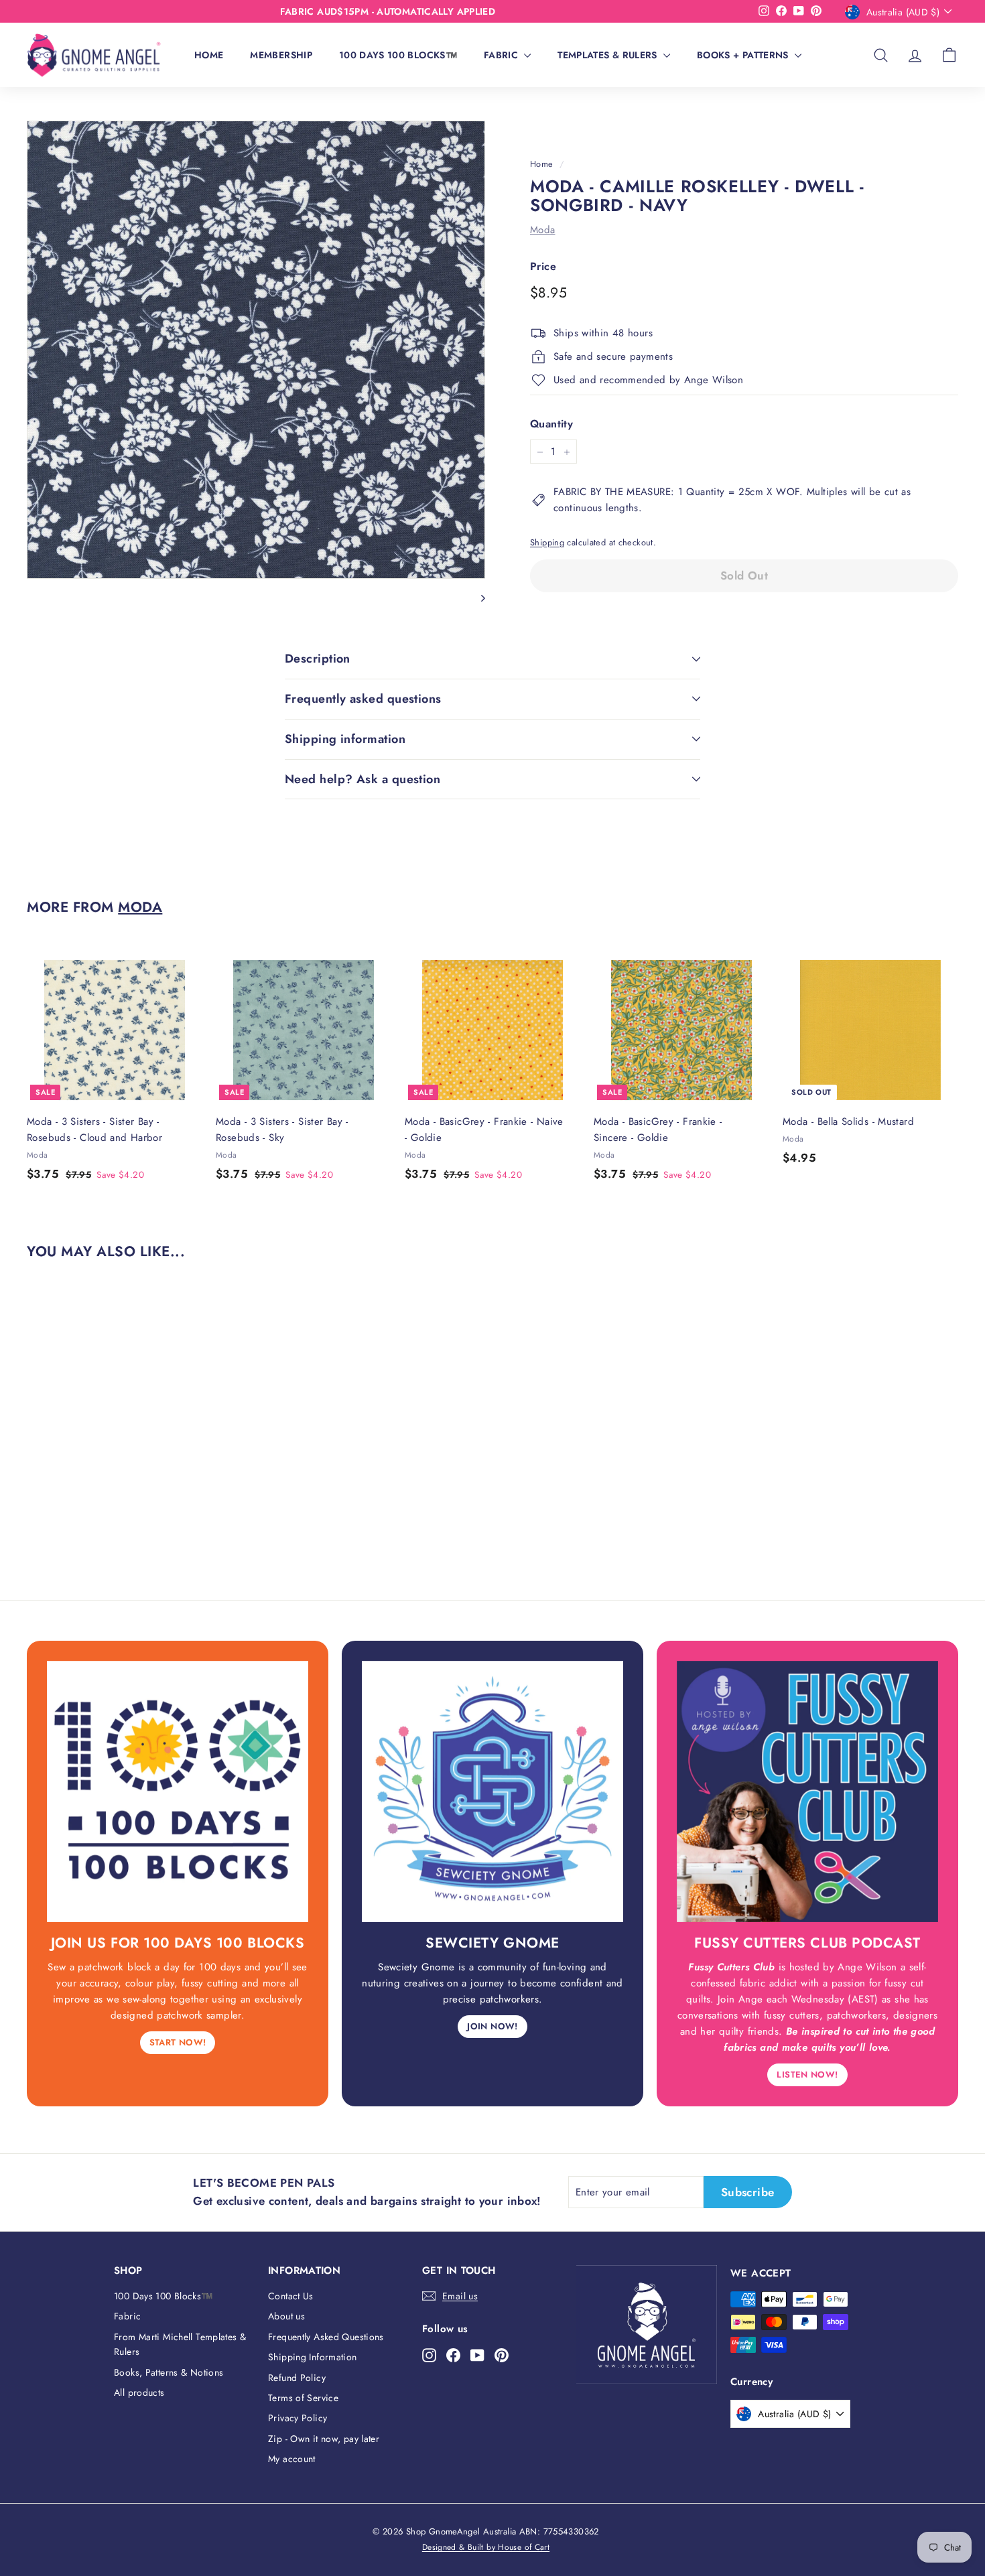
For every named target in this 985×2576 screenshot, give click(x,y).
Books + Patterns (744, 55)
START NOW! (178, 2042)
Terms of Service (303, 2398)
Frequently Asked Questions (326, 2337)
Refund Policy (297, 2378)
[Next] (477, 597)
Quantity (551, 424)
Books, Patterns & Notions (169, 2372)
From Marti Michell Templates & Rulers (180, 2344)
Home (209, 55)
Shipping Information (313, 2357)
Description (318, 659)
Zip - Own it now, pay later (324, 2439)
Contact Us (291, 2296)
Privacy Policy (298, 2418)
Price (543, 267)
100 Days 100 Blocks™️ (398, 55)
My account (292, 2459)
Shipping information (345, 739)
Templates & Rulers (609, 55)
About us (286, 2316)
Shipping (547, 543)
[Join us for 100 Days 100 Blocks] (178, 1791)
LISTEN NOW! (807, 2075)
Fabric (502, 55)
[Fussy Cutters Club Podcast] (807, 1791)
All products (139, 2392)
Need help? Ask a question (363, 779)
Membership (281, 55)
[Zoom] (256, 350)
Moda (543, 230)
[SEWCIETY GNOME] (492, 1791)
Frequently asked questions (363, 699)
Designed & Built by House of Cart (486, 2547)
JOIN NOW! (492, 2026)
